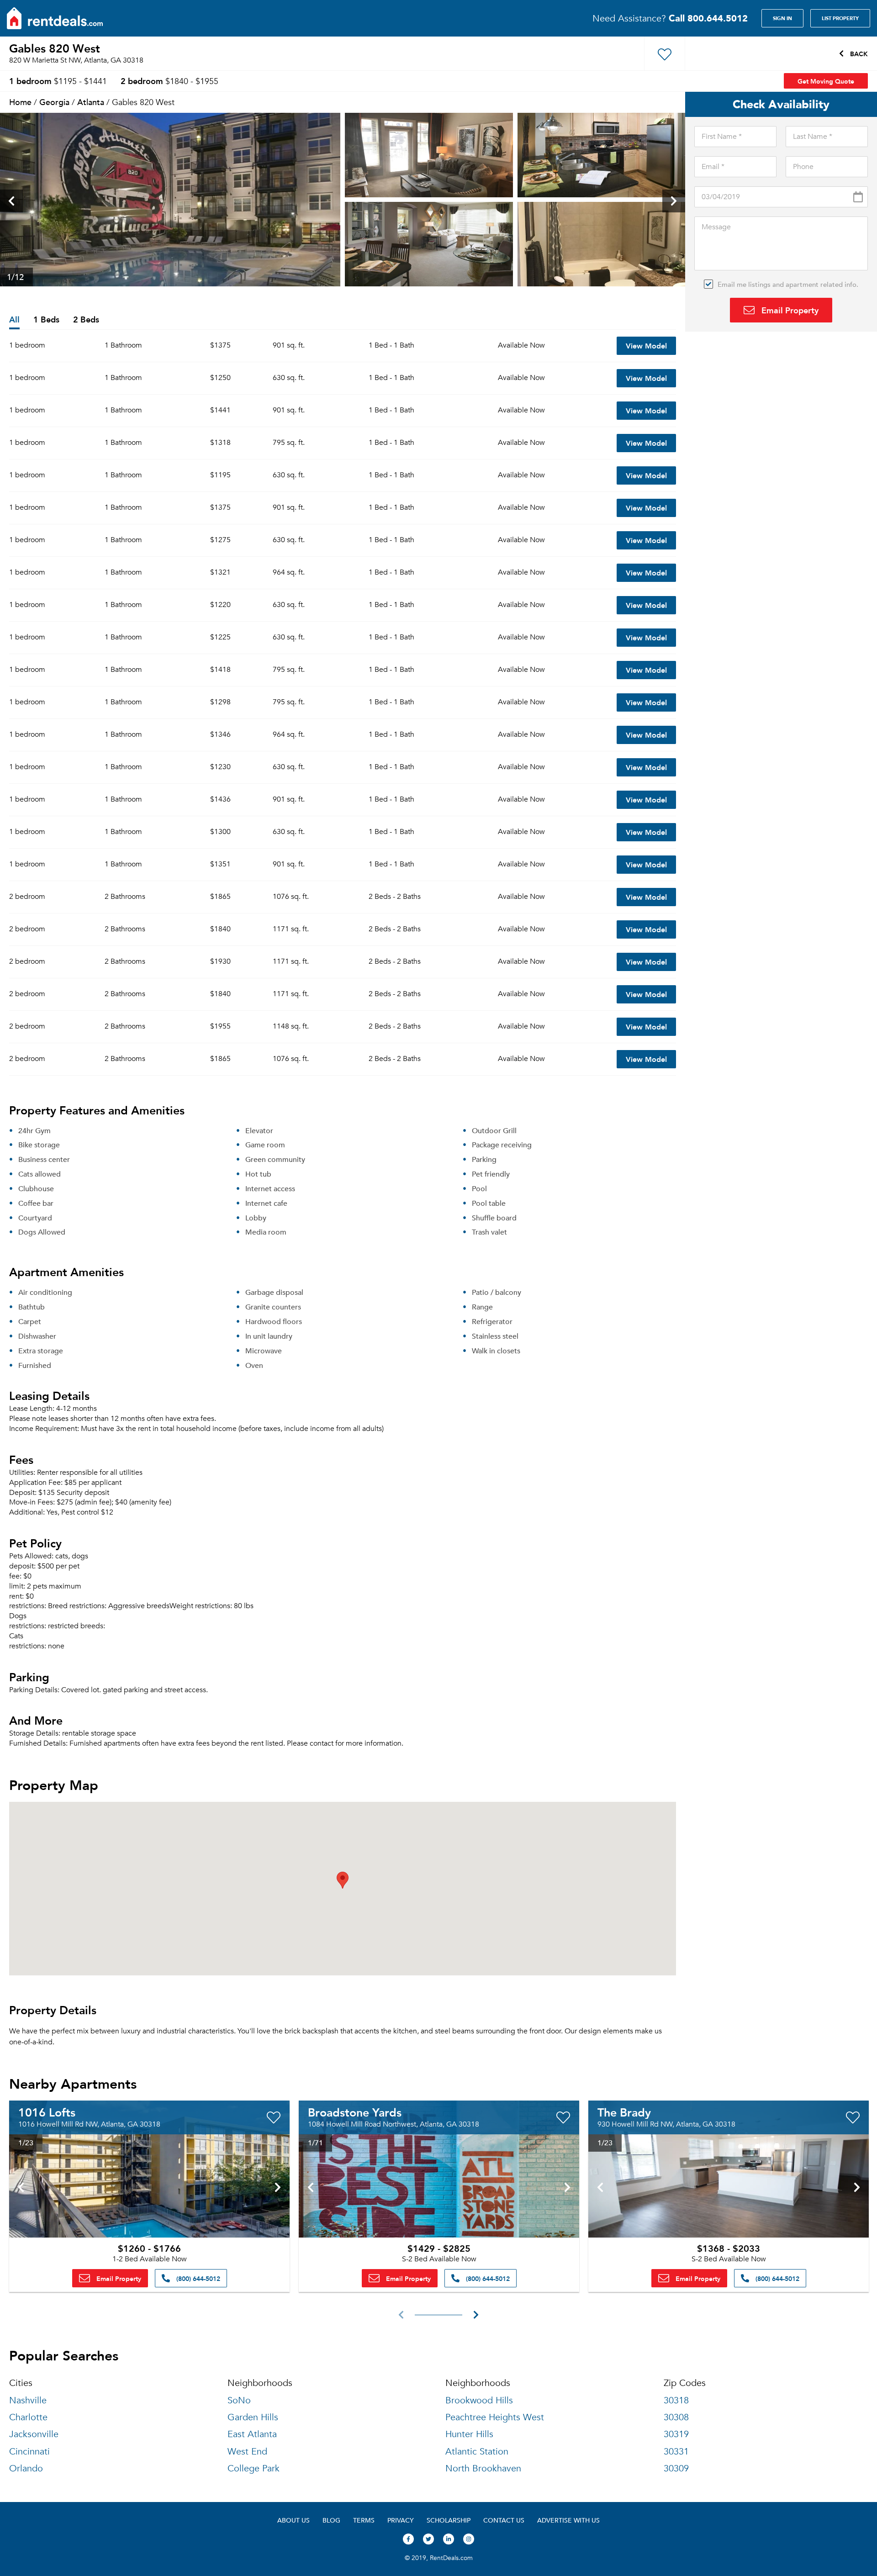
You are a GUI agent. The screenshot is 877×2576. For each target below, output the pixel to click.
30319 (676, 2434)
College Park (254, 2468)
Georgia (54, 102)
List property (840, 18)
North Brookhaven (483, 2468)
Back (858, 53)
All (14, 320)
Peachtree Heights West (495, 2417)
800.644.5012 (708, 18)
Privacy (401, 2520)
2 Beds (86, 320)
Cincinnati (29, 2452)
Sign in (782, 18)
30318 (676, 2400)
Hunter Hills (469, 2434)
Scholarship (449, 2520)
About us (293, 2520)
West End (247, 2452)
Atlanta (91, 102)
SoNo (239, 2400)
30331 (676, 2452)
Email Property (789, 310)
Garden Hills (253, 2417)
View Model (646, 346)
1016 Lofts (47, 2112)
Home (20, 102)
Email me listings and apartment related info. (788, 284)
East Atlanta (252, 2434)
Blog (331, 2520)
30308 (676, 2417)
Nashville (28, 2400)
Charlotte (28, 2417)
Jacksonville (34, 2434)
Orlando (26, 2468)
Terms (364, 2520)
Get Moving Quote (826, 81)
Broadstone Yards (355, 2112)
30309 (676, 2468)
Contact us (504, 2520)
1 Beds (46, 320)
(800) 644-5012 (197, 2278)
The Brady (624, 2112)
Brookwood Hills (479, 2400)
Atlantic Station (477, 2452)
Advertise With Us (568, 2520)
